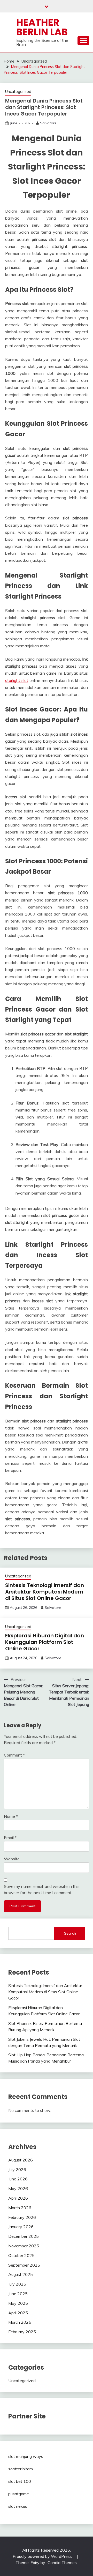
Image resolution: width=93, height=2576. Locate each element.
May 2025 (18, 2303)
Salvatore (48, 123)
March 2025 (20, 2322)
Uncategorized (18, 91)
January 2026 (21, 2227)
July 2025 (17, 2284)
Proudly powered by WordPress (43, 2556)
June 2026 (18, 2179)
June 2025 (18, 2294)
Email (10, 1838)
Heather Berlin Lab (42, 27)
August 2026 (21, 2160)
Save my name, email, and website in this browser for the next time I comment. (42, 1889)
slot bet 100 (20, 2481)
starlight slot (17, 680)
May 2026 (18, 2188)
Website (12, 1859)
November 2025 (24, 2246)
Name (11, 1816)
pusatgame (19, 2494)
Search (70, 1933)
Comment (14, 1755)
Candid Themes (62, 2563)
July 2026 (17, 2170)
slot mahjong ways (26, 2456)
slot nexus (18, 2506)
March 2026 (20, 2208)
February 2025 (22, 2332)
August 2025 (21, 2274)
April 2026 (18, 2198)
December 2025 (24, 2236)
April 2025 (18, 2313)
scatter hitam (21, 2469)
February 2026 (22, 2217)
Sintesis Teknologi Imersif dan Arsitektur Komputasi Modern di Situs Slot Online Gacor (45, 1592)
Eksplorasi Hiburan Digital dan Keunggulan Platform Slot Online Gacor (45, 1642)
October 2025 (21, 2255)
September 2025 (24, 2265)
